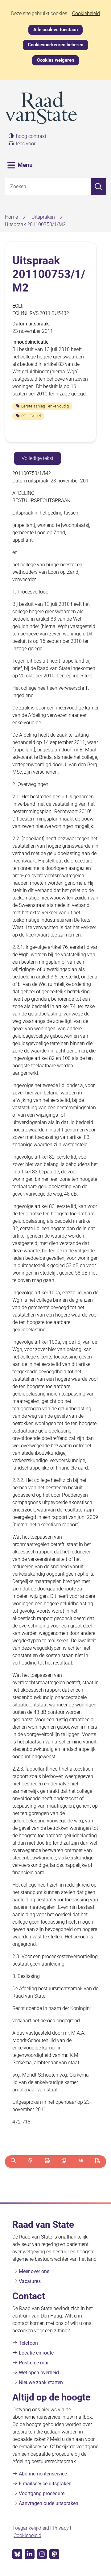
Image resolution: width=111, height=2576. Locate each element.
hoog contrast (31, 136)
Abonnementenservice (43, 2474)
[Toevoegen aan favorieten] (30, 2162)
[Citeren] (81, 2162)
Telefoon (28, 2343)
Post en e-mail (34, 2363)
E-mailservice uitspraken (45, 2484)
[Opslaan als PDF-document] (98, 2162)
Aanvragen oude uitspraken (49, 2503)
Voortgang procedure (42, 2493)
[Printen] (47, 2162)
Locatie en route (36, 2353)
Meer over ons (34, 2271)
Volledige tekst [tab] (37, 458)
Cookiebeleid (86, 14)
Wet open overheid (39, 2373)
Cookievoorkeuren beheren (55, 45)
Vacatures (30, 2281)
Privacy (61, 2528)
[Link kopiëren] (64, 2162)
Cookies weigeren (55, 60)
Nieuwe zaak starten (41, 2382)
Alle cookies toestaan (55, 30)
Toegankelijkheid (31, 2528)
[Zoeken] (98, 187)
